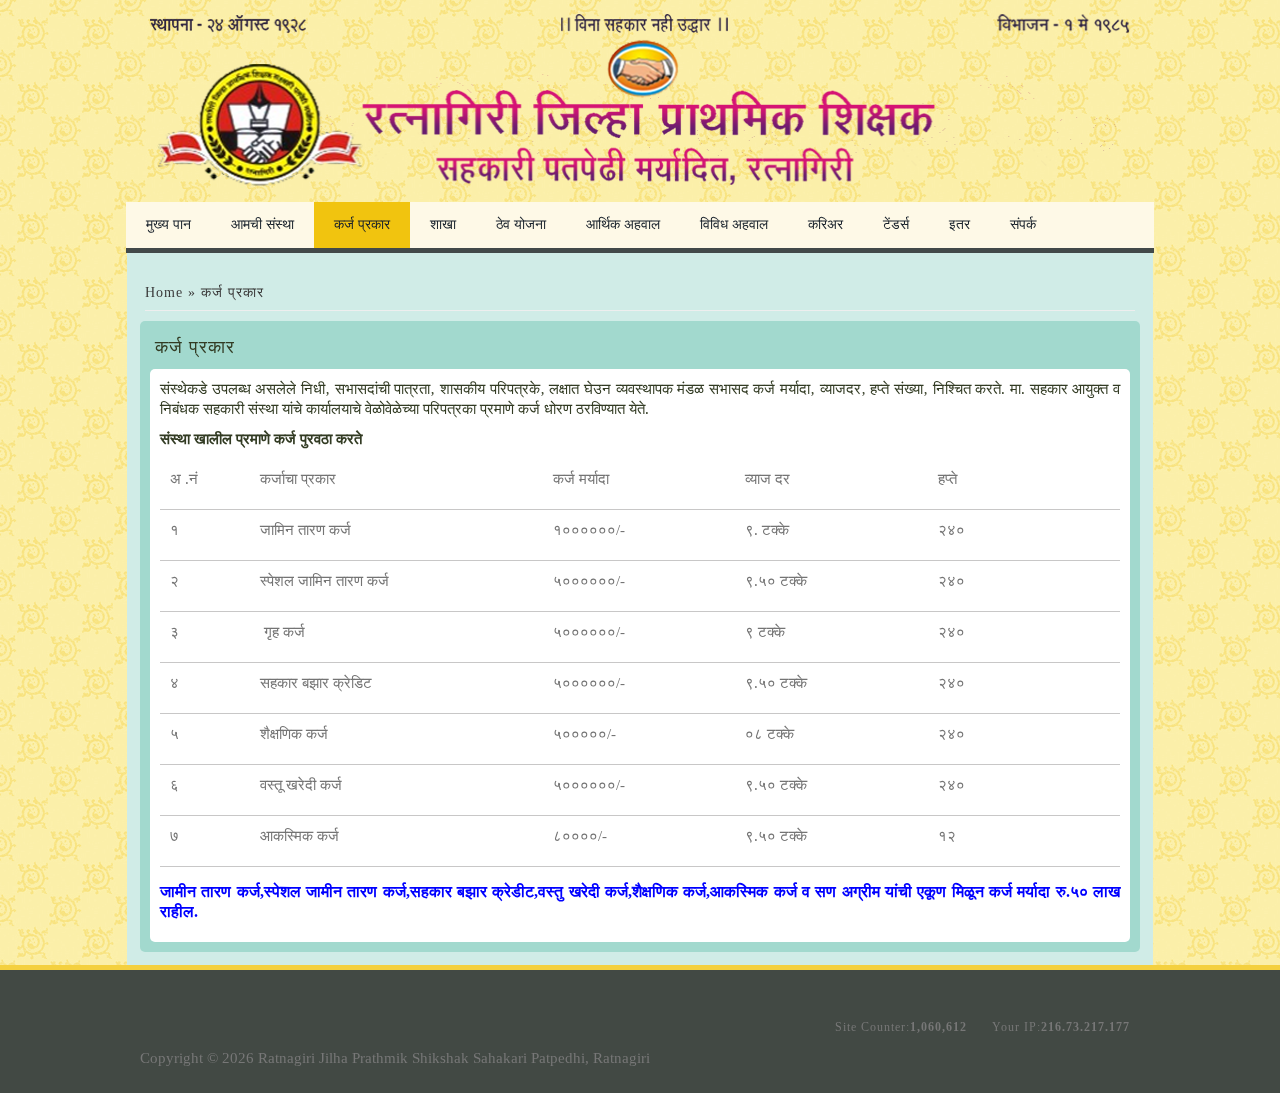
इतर (959, 224)
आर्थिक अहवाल (623, 224)
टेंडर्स (896, 224)
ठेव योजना (521, 224)
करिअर (825, 224)
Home (164, 292)
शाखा (443, 224)
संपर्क (1023, 224)
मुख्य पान (168, 224)
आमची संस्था (262, 224)
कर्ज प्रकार (362, 224)
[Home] (640, 193)
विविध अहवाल (734, 224)
